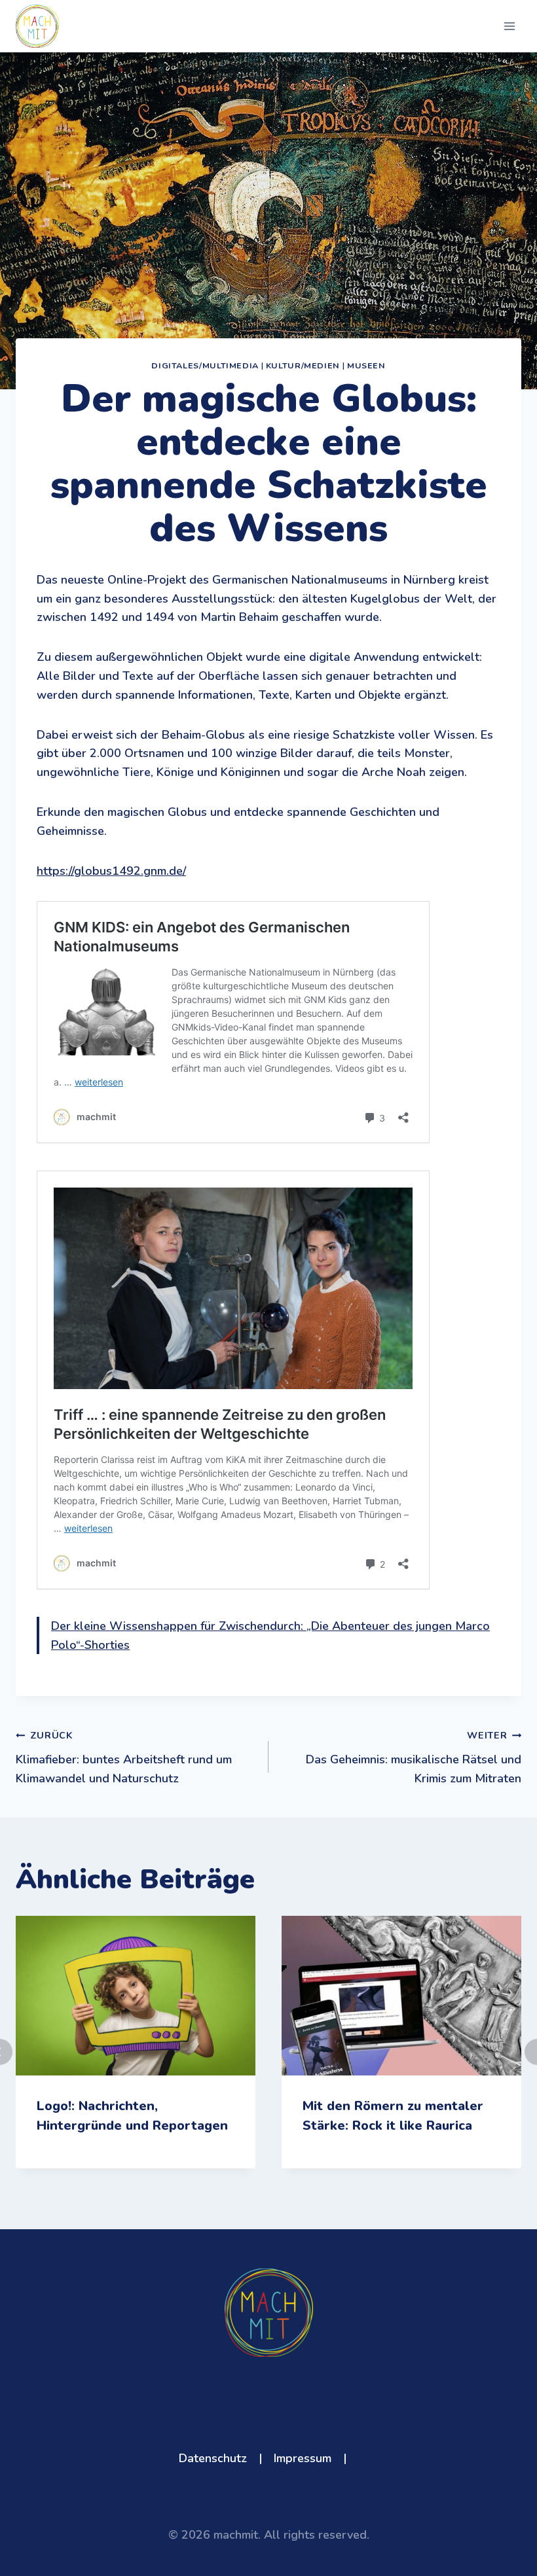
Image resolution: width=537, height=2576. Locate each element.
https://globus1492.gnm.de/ (111, 871)
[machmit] (37, 26)
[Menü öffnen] (509, 26)
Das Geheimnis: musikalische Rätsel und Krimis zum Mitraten (414, 1757)
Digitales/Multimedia (205, 365)
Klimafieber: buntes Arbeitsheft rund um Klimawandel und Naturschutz (124, 1757)
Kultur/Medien (303, 365)
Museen (366, 365)
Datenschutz (213, 2458)
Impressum (303, 2458)
